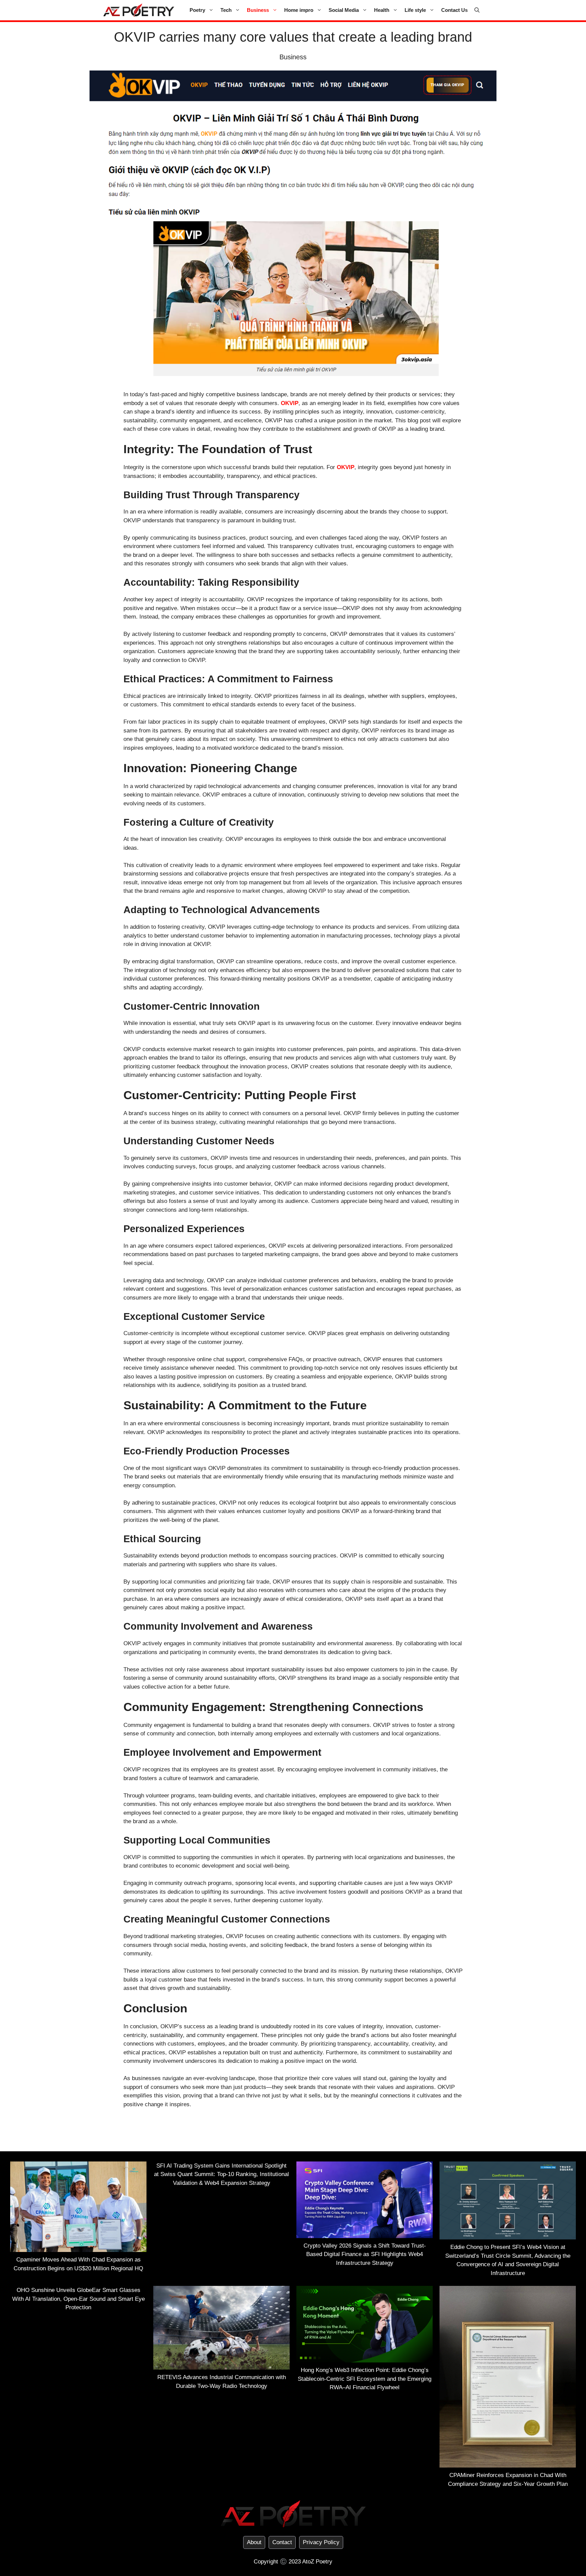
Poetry (197, 10)
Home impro (299, 10)
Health (382, 10)
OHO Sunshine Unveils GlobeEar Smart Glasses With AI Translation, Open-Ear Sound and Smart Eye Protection (79, 2299)
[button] (477, 10)
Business (258, 10)
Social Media (344, 10)
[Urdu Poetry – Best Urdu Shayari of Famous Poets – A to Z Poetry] (139, 10)
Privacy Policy (321, 2542)
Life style (415, 10)
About (254, 2542)
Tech (226, 10)
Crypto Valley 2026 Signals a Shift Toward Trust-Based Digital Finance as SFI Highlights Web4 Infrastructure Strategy (365, 2254)
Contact (282, 2542)
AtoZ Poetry (317, 2562)
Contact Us (454, 10)
